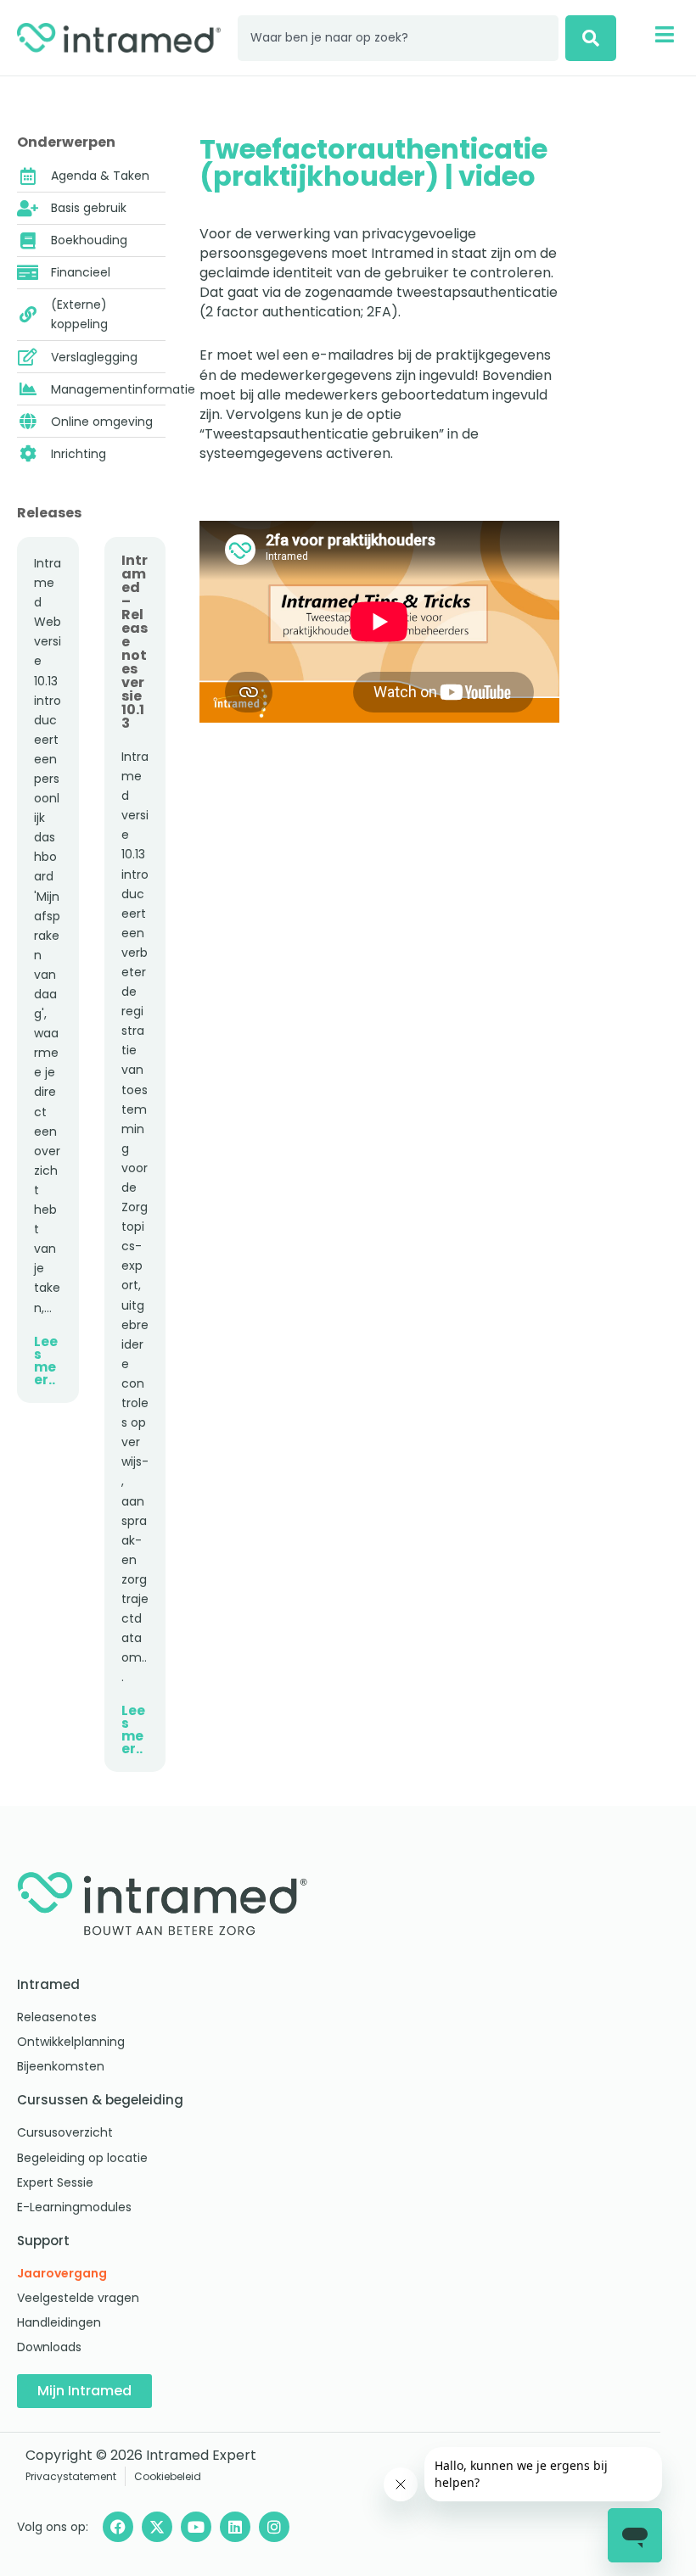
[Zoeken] (591, 38)
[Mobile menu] (664, 34)
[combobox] (398, 38)
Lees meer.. (46, 1361)
